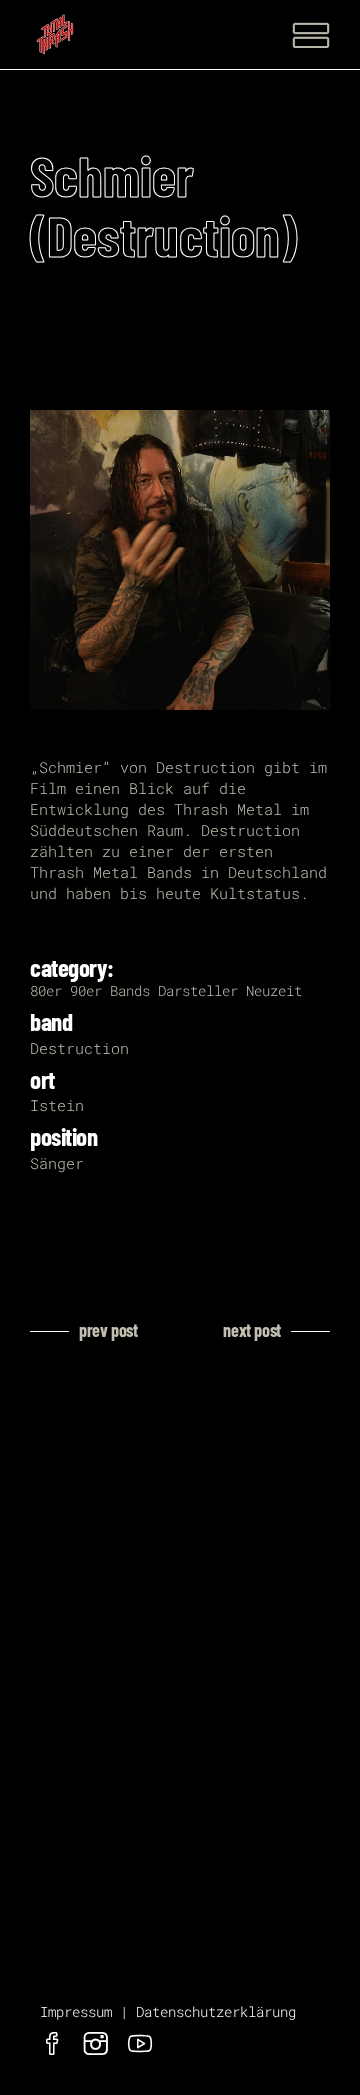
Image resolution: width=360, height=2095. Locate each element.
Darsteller (198, 990)
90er (86, 990)
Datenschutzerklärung (216, 2011)
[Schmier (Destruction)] (180, 560)
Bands (130, 990)
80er (46, 990)
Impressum (76, 2011)
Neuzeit (274, 990)
